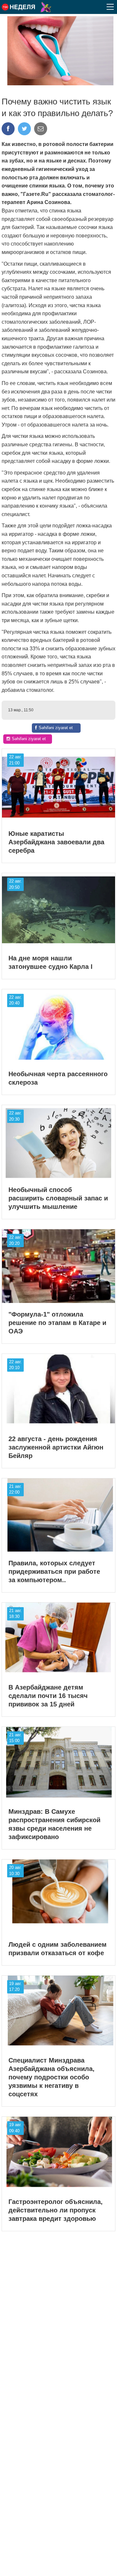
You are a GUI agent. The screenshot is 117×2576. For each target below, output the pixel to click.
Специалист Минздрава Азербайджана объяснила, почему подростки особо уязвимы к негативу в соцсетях (52, 2077)
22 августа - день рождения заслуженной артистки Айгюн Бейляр (56, 1447)
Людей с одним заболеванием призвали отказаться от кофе (58, 1949)
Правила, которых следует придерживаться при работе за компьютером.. (54, 1571)
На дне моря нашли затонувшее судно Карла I (51, 962)
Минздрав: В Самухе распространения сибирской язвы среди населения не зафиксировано (54, 1824)
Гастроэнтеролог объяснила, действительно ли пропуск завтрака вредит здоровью (56, 2210)
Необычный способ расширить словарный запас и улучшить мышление (58, 1198)
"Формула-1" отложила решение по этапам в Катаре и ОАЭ (57, 1323)
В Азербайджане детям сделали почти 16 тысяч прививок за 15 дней (48, 1696)
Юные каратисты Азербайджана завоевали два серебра (56, 842)
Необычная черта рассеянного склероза (58, 1078)
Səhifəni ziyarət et (56, 728)
